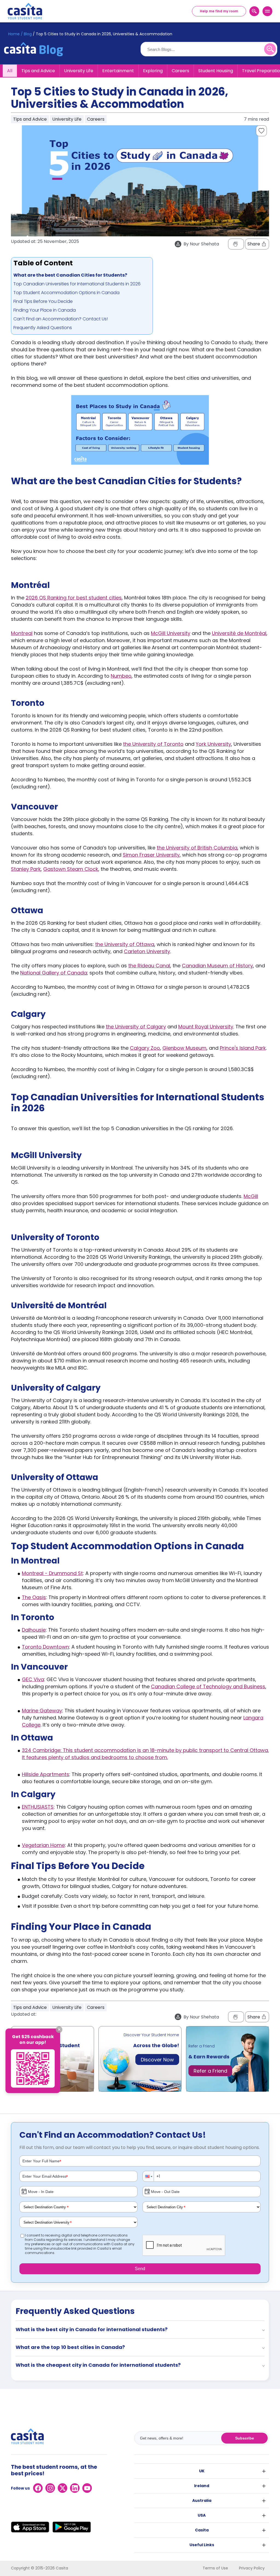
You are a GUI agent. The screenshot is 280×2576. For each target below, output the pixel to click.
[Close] (59, 2030)
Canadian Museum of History (217, 966)
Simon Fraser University (151, 855)
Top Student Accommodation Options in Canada (66, 293)
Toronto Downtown (45, 1647)
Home (14, 34)
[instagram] (50, 2488)
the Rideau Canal (149, 966)
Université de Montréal (239, 633)
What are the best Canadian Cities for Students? (70, 275)
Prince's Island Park (243, 1048)
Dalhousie (34, 1630)
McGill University (171, 633)
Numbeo (121, 676)
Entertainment (118, 71)
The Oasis (34, 1597)
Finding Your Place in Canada (45, 310)
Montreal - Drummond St (52, 1573)
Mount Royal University (206, 1027)
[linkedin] (75, 2488)
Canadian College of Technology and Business (208, 1686)
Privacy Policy (252, 2568)
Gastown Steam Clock (71, 869)
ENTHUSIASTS (38, 1807)
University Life (79, 71)
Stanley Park (26, 869)
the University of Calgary (136, 1027)
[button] (148, 2176)
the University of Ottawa (125, 944)
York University (213, 744)
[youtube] (87, 2488)
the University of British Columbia (197, 848)
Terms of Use (215, 2568)
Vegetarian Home (43, 1845)
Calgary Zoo (145, 1048)
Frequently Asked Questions (43, 328)
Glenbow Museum (184, 1048)
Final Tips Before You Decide (43, 301)
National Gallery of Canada (54, 973)
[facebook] (38, 2488)
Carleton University (147, 951)
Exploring (153, 71)
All (10, 71)
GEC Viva (33, 1679)
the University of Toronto (153, 744)
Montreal (22, 633)
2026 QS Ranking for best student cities (74, 598)
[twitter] (62, 2488)
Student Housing (216, 71)
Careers (180, 71)
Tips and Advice (38, 71)
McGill (251, 1196)
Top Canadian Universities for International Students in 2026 (77, 284)
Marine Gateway (42, 1711)
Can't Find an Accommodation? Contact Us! (61, 319)
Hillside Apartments (46, 1774)
